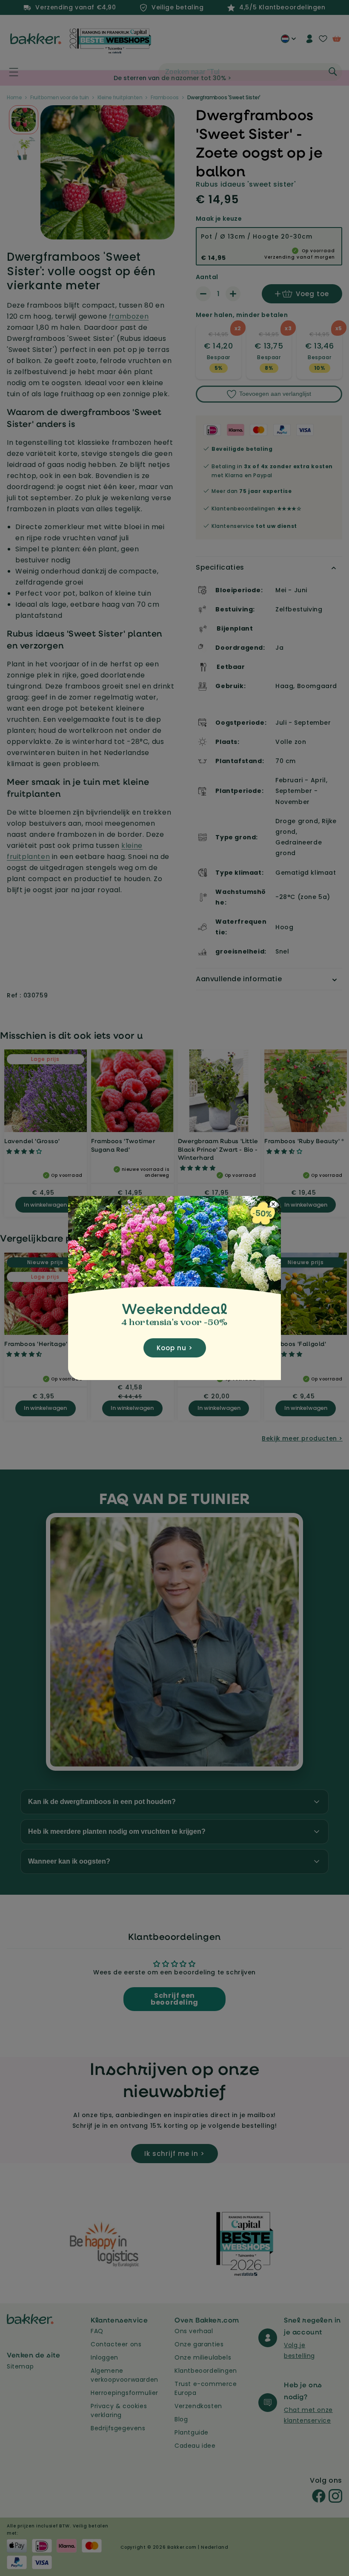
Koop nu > (175, 1348)
